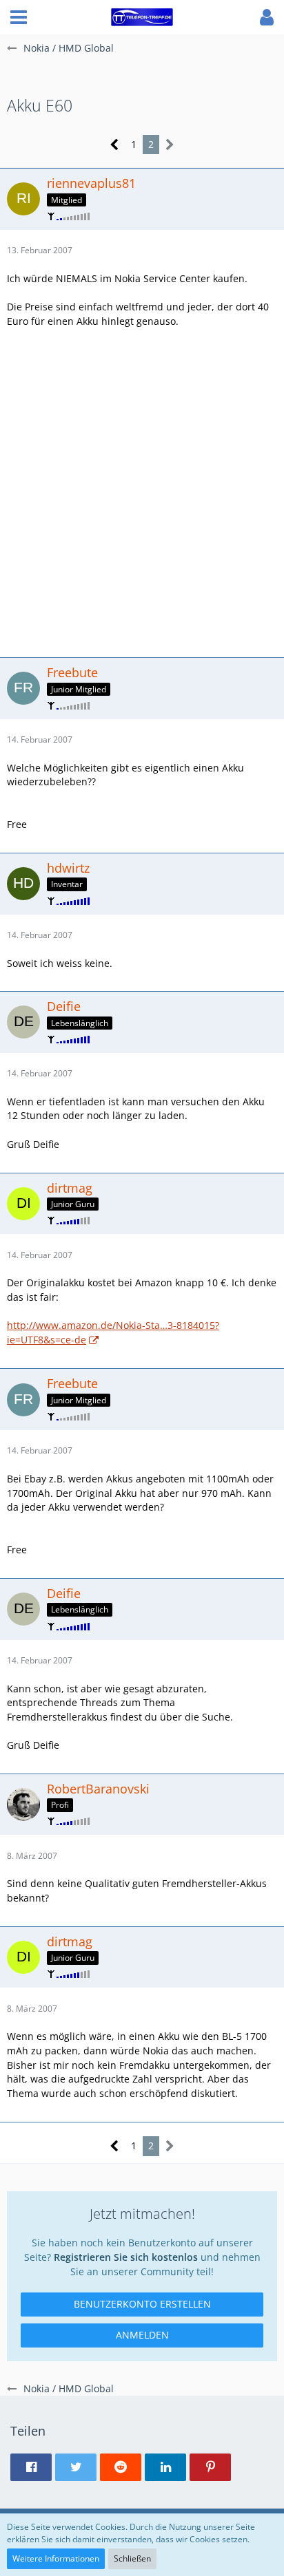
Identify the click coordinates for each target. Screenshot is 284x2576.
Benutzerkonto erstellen (142, 2304)
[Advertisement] (142, 491)
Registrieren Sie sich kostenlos (126, 2257)
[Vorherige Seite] (115, 145)
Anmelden (142, 2335)
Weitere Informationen (56, 2558)
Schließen (132, 2558)
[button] (19, 17)
